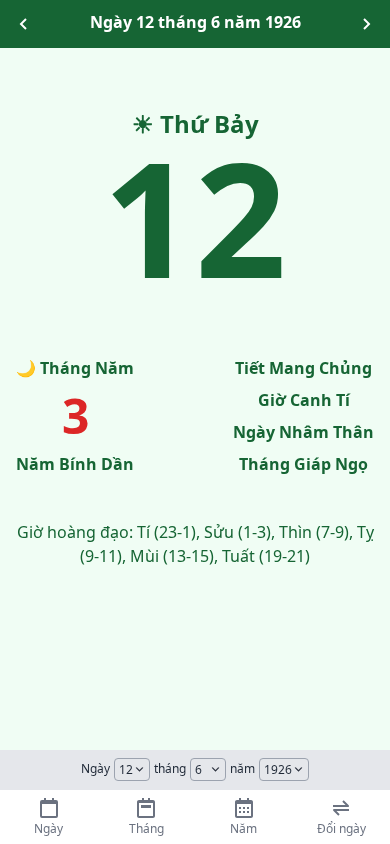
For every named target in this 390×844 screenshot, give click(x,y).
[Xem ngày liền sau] (366, 24)
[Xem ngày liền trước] (24, 24)
